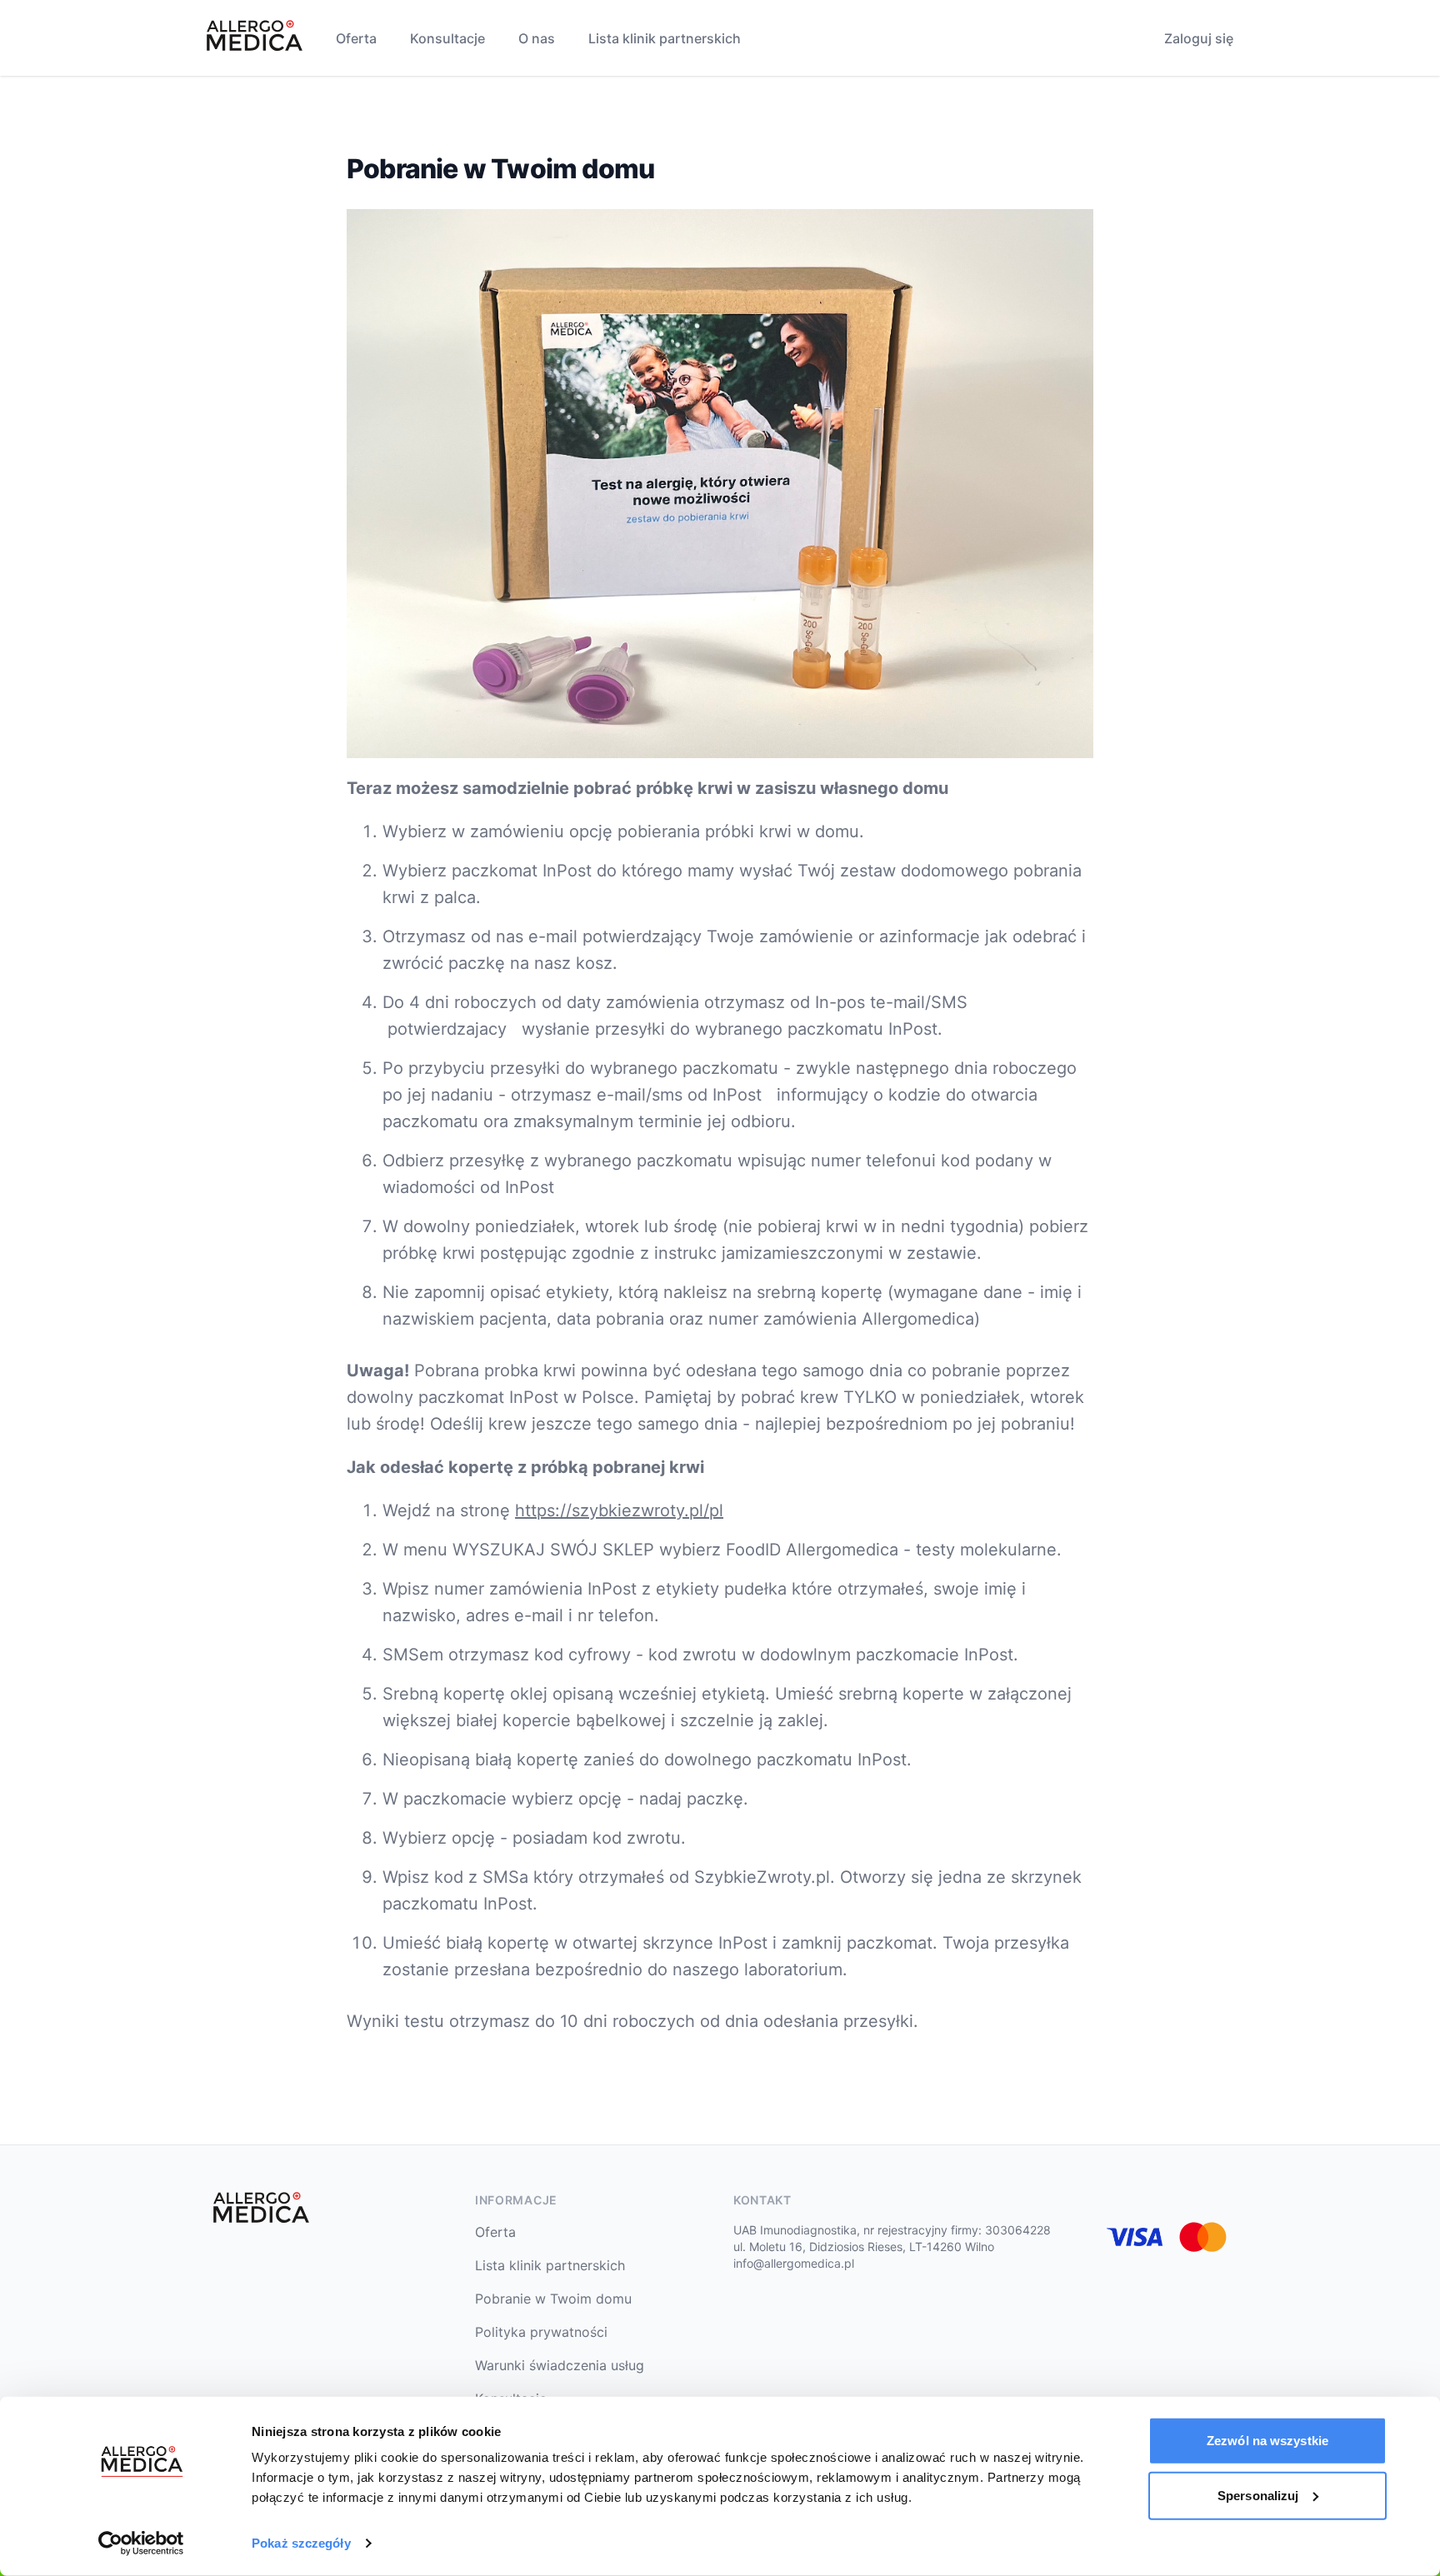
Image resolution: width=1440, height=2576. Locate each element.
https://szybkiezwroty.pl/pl (619, 1510)
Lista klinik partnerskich (665, 38)
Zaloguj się (1199, 38)
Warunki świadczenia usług (560, 2365)
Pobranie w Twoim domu (553, 2299)
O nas (537, 38)
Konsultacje (447, 38)
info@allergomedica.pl (794, 2263)
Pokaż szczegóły (301, 2543)
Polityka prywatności (541, 2332)
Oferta (356, 38)
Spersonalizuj (1258, 2495)
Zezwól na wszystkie (1267, 2441)
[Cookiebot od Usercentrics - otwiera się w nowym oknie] (141, 2544)
